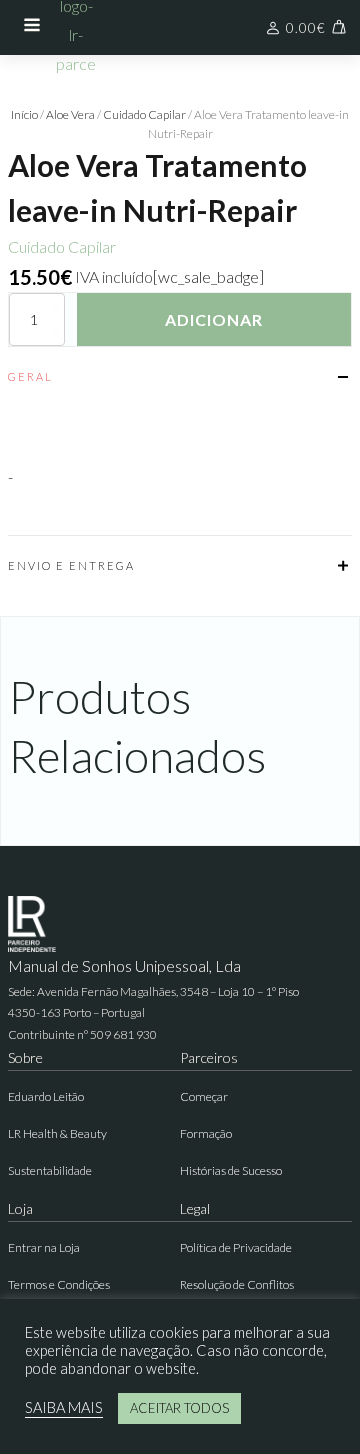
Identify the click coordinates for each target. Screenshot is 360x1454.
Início (24, 114)
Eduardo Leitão (46, 1096)
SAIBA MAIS (64, 1407)
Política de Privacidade (236, 1247)
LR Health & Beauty (57, 1133)
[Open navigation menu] (32, 27)
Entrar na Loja (44, 1247)
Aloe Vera (70, 114)
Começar (204, 1096)
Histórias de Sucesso (231, 1170)
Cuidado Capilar (144, 114)
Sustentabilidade (50, 1170)
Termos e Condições (59, 1284)
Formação (206, 1133)
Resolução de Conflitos (237, 1284)
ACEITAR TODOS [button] (179, 1408)
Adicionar (214, 319)
